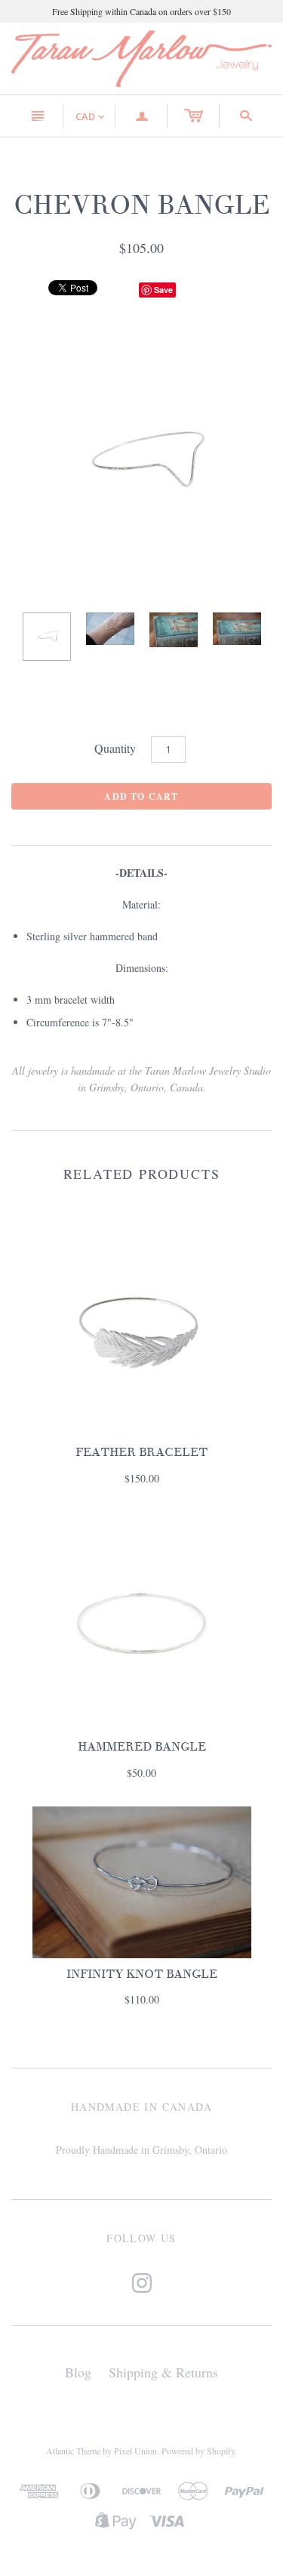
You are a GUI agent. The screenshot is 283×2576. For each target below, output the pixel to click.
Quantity (115, 748)
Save (163, 290)
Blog (78, 2372)
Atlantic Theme (73, 2451)
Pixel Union (135, 2451)
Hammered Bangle (142, 1747)
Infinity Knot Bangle (142, 1974)
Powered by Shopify (198, 2451)
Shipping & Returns (163, 2372)
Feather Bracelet (141, 1452)
